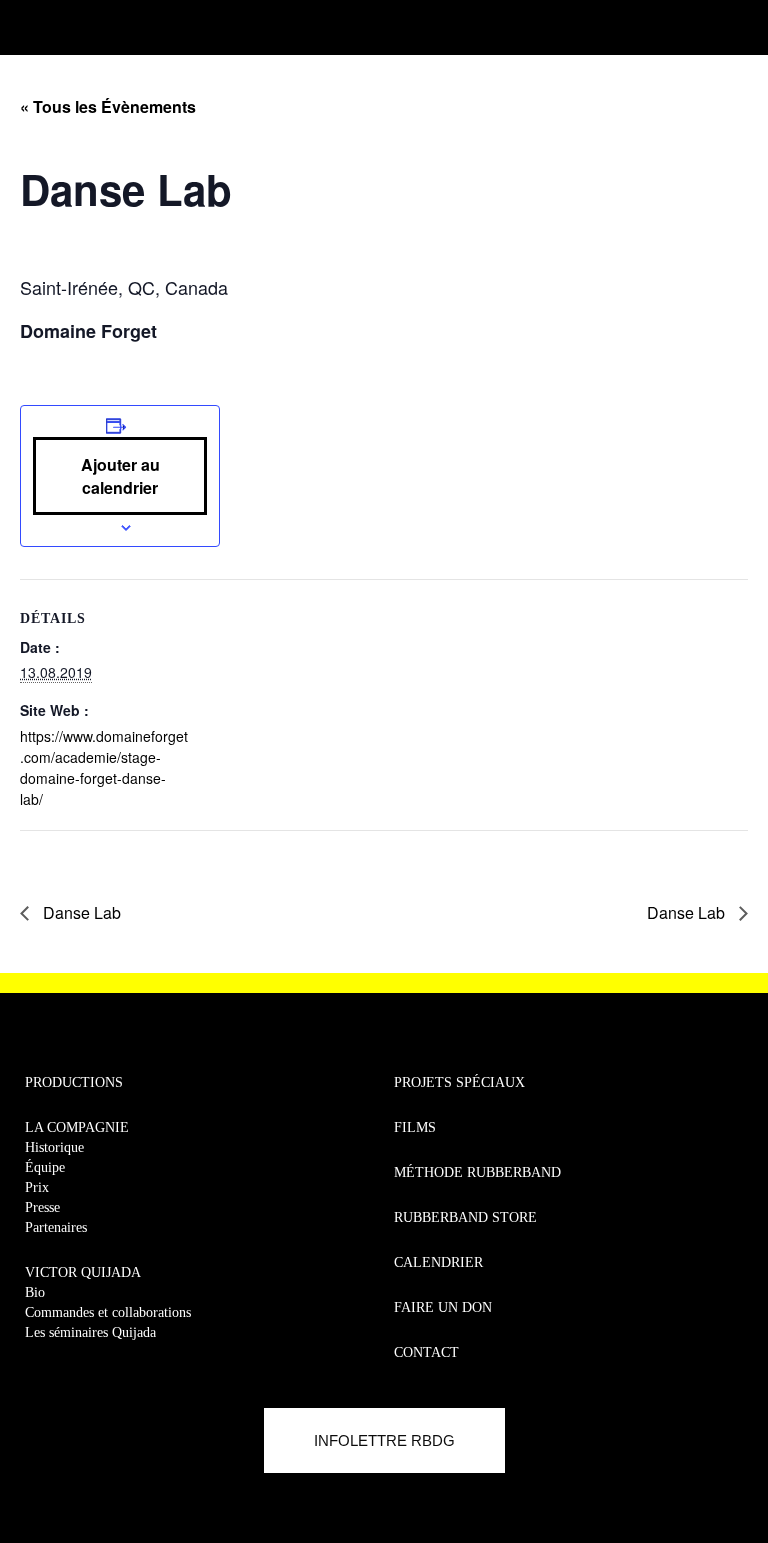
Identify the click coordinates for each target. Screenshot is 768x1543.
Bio (35, 1292)
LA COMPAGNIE (77, 1127)
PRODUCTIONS (74, 1082)
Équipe (45, 1167)
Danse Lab (80, 912)
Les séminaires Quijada (90, 1332)
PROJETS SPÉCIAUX (459, 1082)
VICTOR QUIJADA (83, 1272)
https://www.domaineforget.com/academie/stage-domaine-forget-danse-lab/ (104, 767)
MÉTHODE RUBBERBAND (477, 1172)
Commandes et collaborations (108, 1312)
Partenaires (56, 1227)
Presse (42, 1207)
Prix (37, 1187)
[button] (27, 22)
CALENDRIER (438, 1262)
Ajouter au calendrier (120, 476)
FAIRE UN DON (443, 1307)
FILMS (415, 1127)
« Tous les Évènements (108, 106)
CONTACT (426, 1352)
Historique (54, 1147)
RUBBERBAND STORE (465, 1217)
